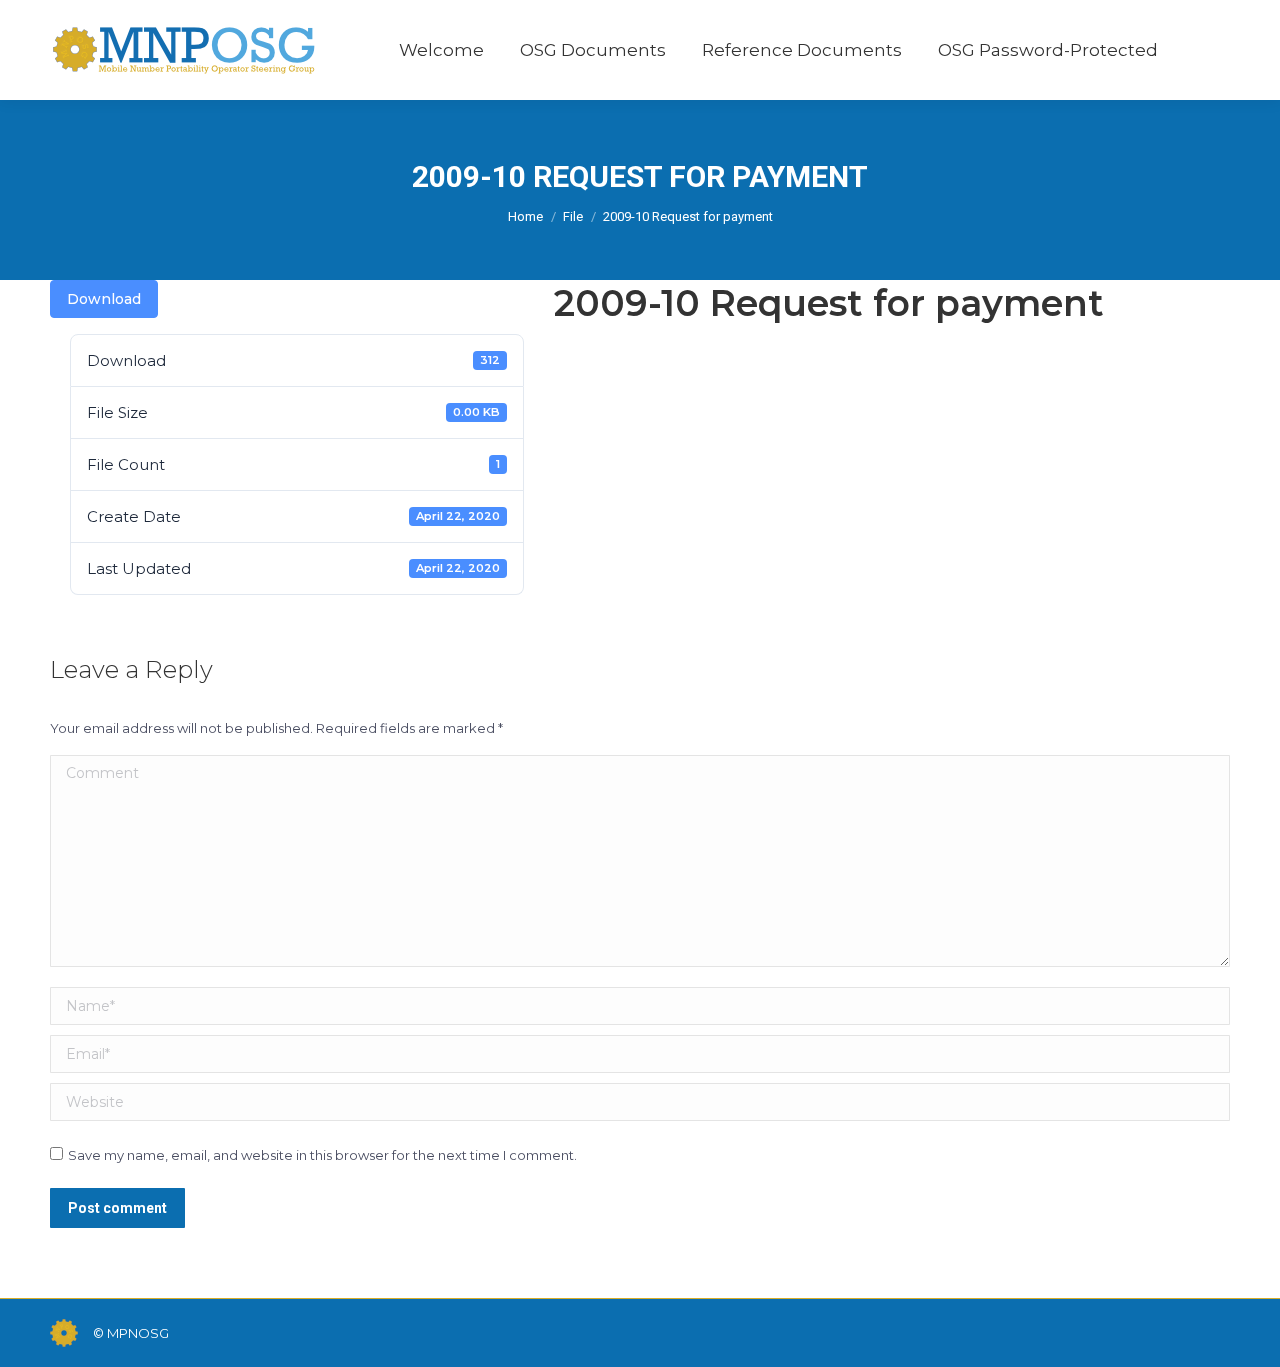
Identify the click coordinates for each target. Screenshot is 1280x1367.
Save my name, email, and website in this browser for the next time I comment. (322, 1155)
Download (104, 299)
